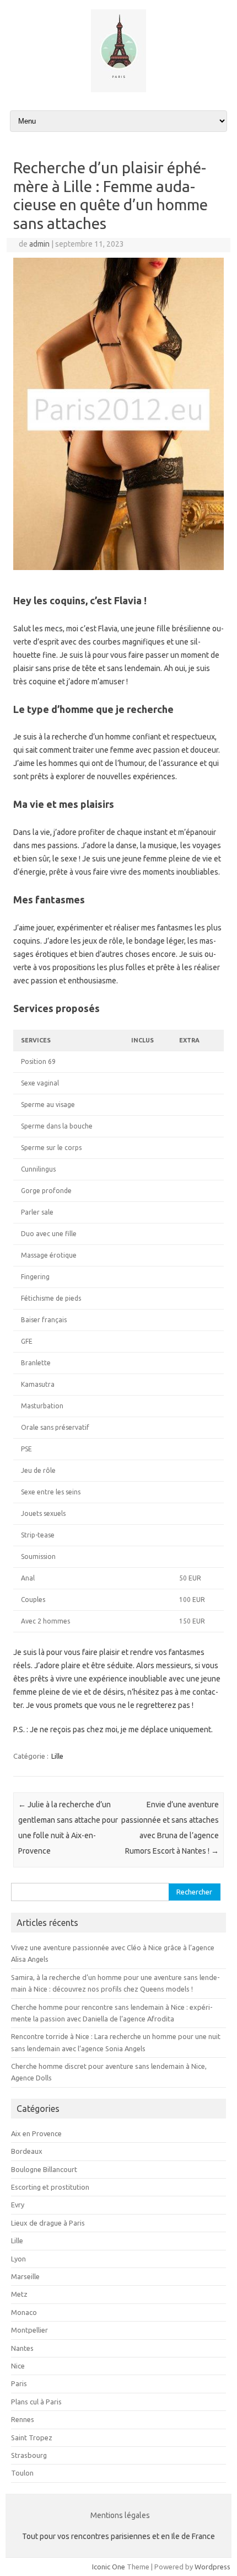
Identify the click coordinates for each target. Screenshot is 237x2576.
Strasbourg (29, 2455)
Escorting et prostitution (50, 2187)
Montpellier (29, 2330)
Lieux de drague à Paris (48, 2223)
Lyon (18, 2259)
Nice (18, 2366)
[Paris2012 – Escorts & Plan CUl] (118, 89)
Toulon (22, 2473)
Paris (19, 2383)
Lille (57, 1756)
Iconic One (109, 2567)
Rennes (23, 2419)
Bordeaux (27, 2151)
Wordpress (212, 2567)
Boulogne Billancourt (44, 2169)
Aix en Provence (36, 2133)
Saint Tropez (32, 2437)
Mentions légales (120, 2515)
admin (39, 244)
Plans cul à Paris (36, 2402)
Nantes (22, 2348)
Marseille (25, 2276)
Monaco (24, 2312)
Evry (18, 2205)
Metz (19, 2294)
